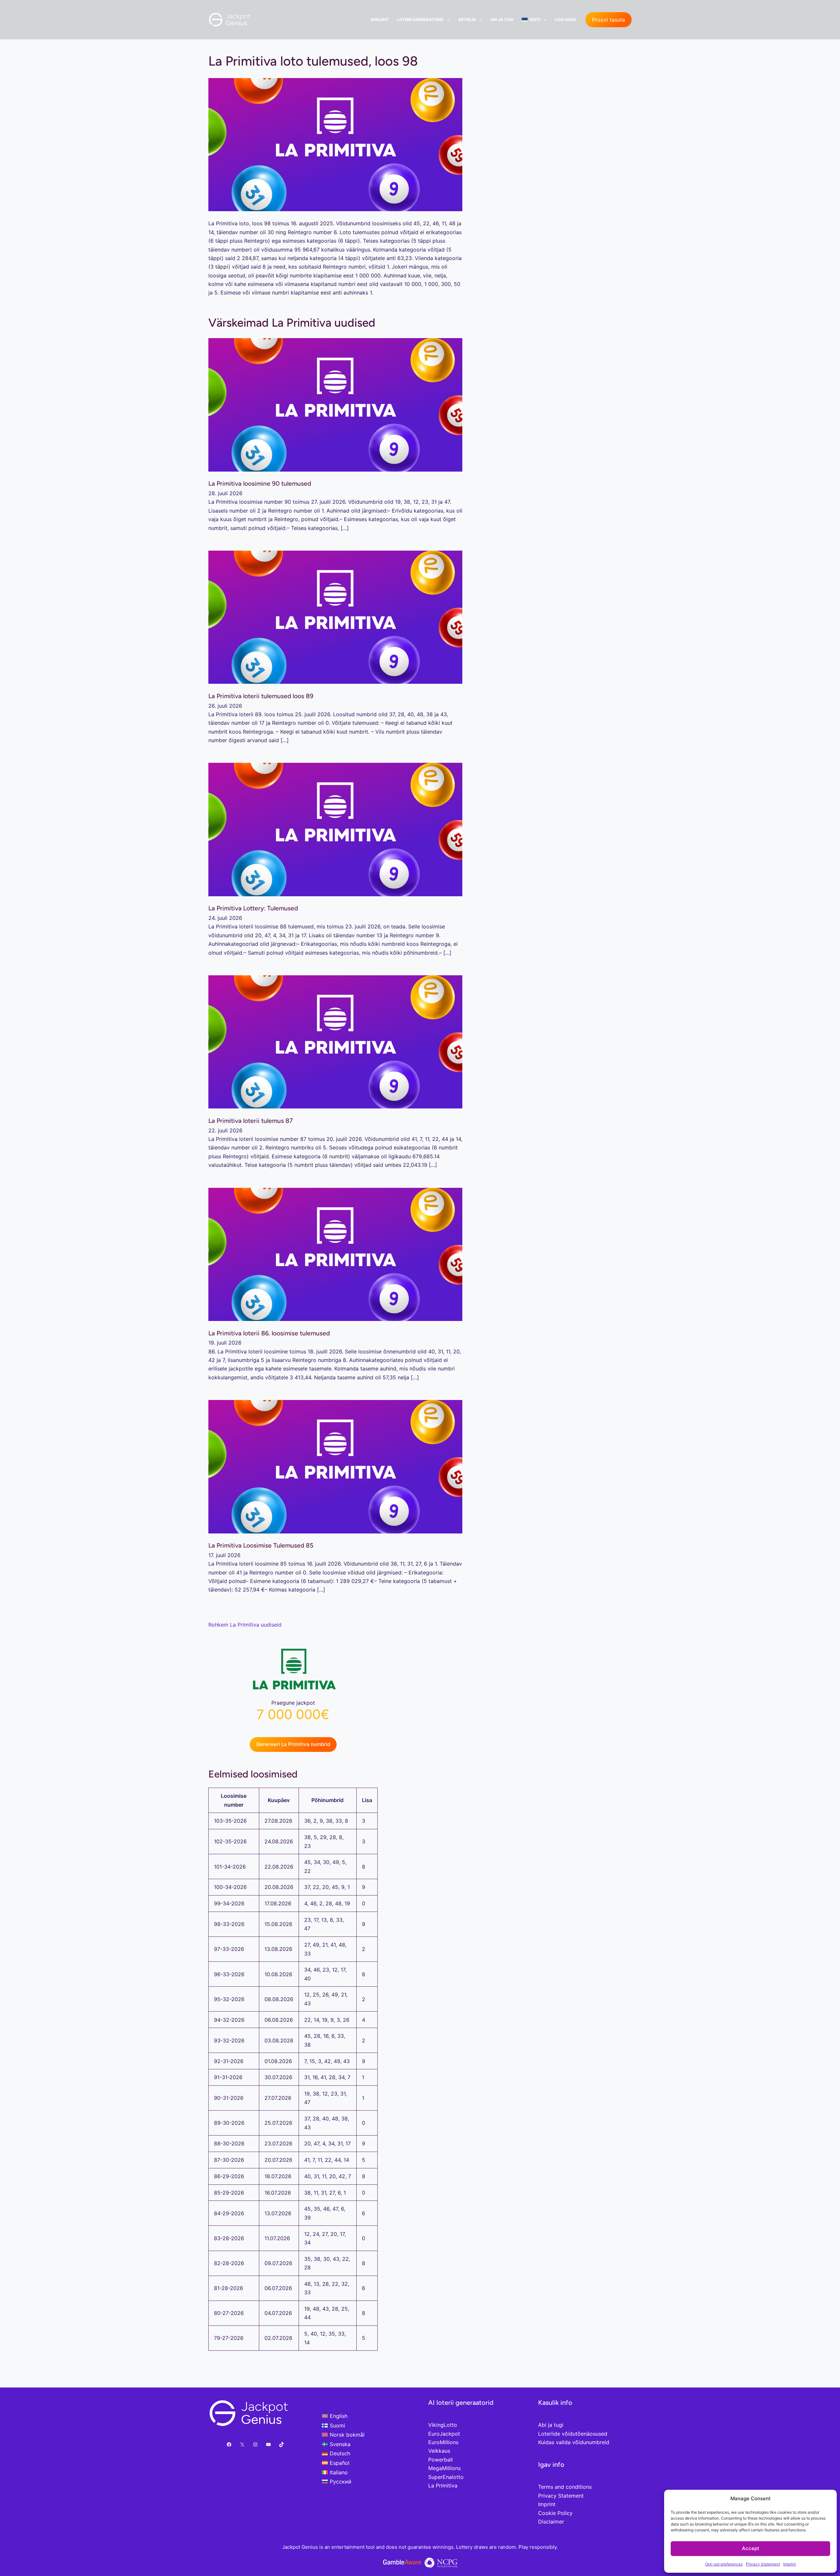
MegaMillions (444, 2468)
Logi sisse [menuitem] (566, 20)
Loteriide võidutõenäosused (573, 2434)
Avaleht (380, 20)
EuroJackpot (444, 2434)
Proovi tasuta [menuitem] (609, 20)
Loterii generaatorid (420, 20)
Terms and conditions (565, 2487)
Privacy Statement (763, 2564)
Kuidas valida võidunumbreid (574, 2442)
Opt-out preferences (724, 2564)
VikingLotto (443, 2425)
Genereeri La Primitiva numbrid (293, 1744)
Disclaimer (551, 2522)
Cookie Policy (555, 2513)
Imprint (789, 2564)
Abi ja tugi (502, 20)
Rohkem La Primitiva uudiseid (245, 1625)
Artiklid (467, 20)
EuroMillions (443, 2442)
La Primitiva (443, 2485)
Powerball (441, 2460)
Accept (751, 2548)
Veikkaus (439, 2451)
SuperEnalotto (446, 2477)
